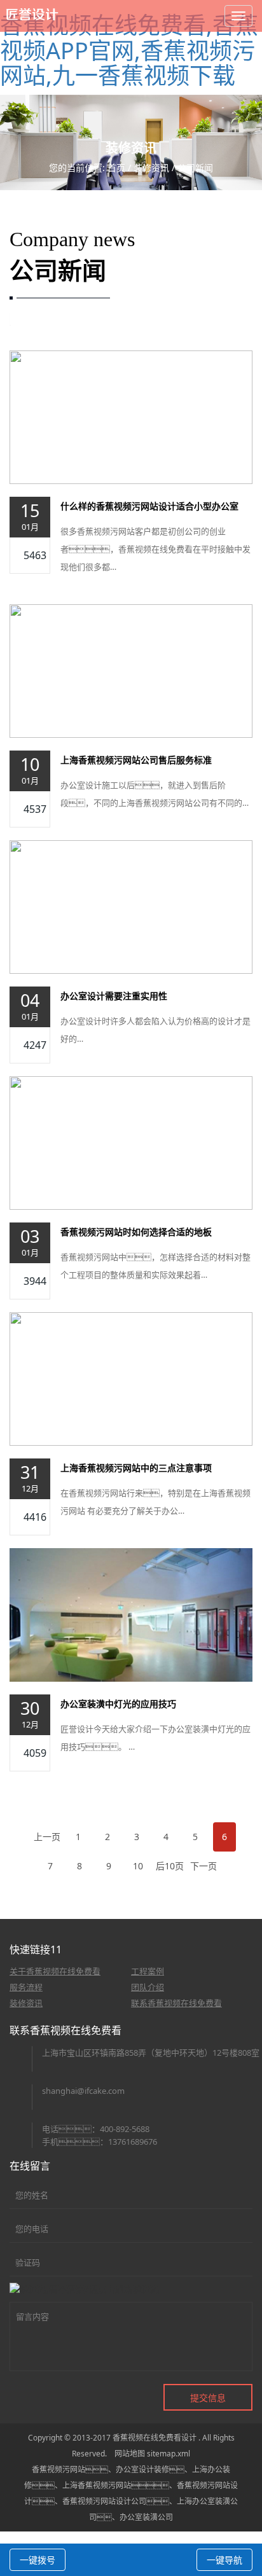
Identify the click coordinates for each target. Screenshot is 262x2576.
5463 (35, 555)
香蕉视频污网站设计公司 (104, 2501)
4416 (35, 1517)
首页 (116, 168)
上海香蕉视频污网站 (97, 2485)
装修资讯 (151, 168)
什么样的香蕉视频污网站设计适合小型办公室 (149, 506)
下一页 (203, 1866)
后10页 (170, 1866)
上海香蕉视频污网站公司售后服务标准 (136, 760)
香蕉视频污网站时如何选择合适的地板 (136, 1232)
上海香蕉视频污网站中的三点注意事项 (136, 1468)
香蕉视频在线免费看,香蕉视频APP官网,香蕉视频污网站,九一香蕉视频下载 (129, 50)
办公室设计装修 (142, 2469)
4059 (35, 1753)
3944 (35, 1281)
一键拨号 (38, 2560)
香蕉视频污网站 (59, 2469)
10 (138, 1866)
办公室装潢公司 (146, 2517)
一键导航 (224, 2560)
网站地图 (130, 2454)
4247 (35, 1045)
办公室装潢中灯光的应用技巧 (118, 1704)
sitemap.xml (169, 2454)
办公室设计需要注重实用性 (114, 996)
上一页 (47, 1837)
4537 (35, 809)
